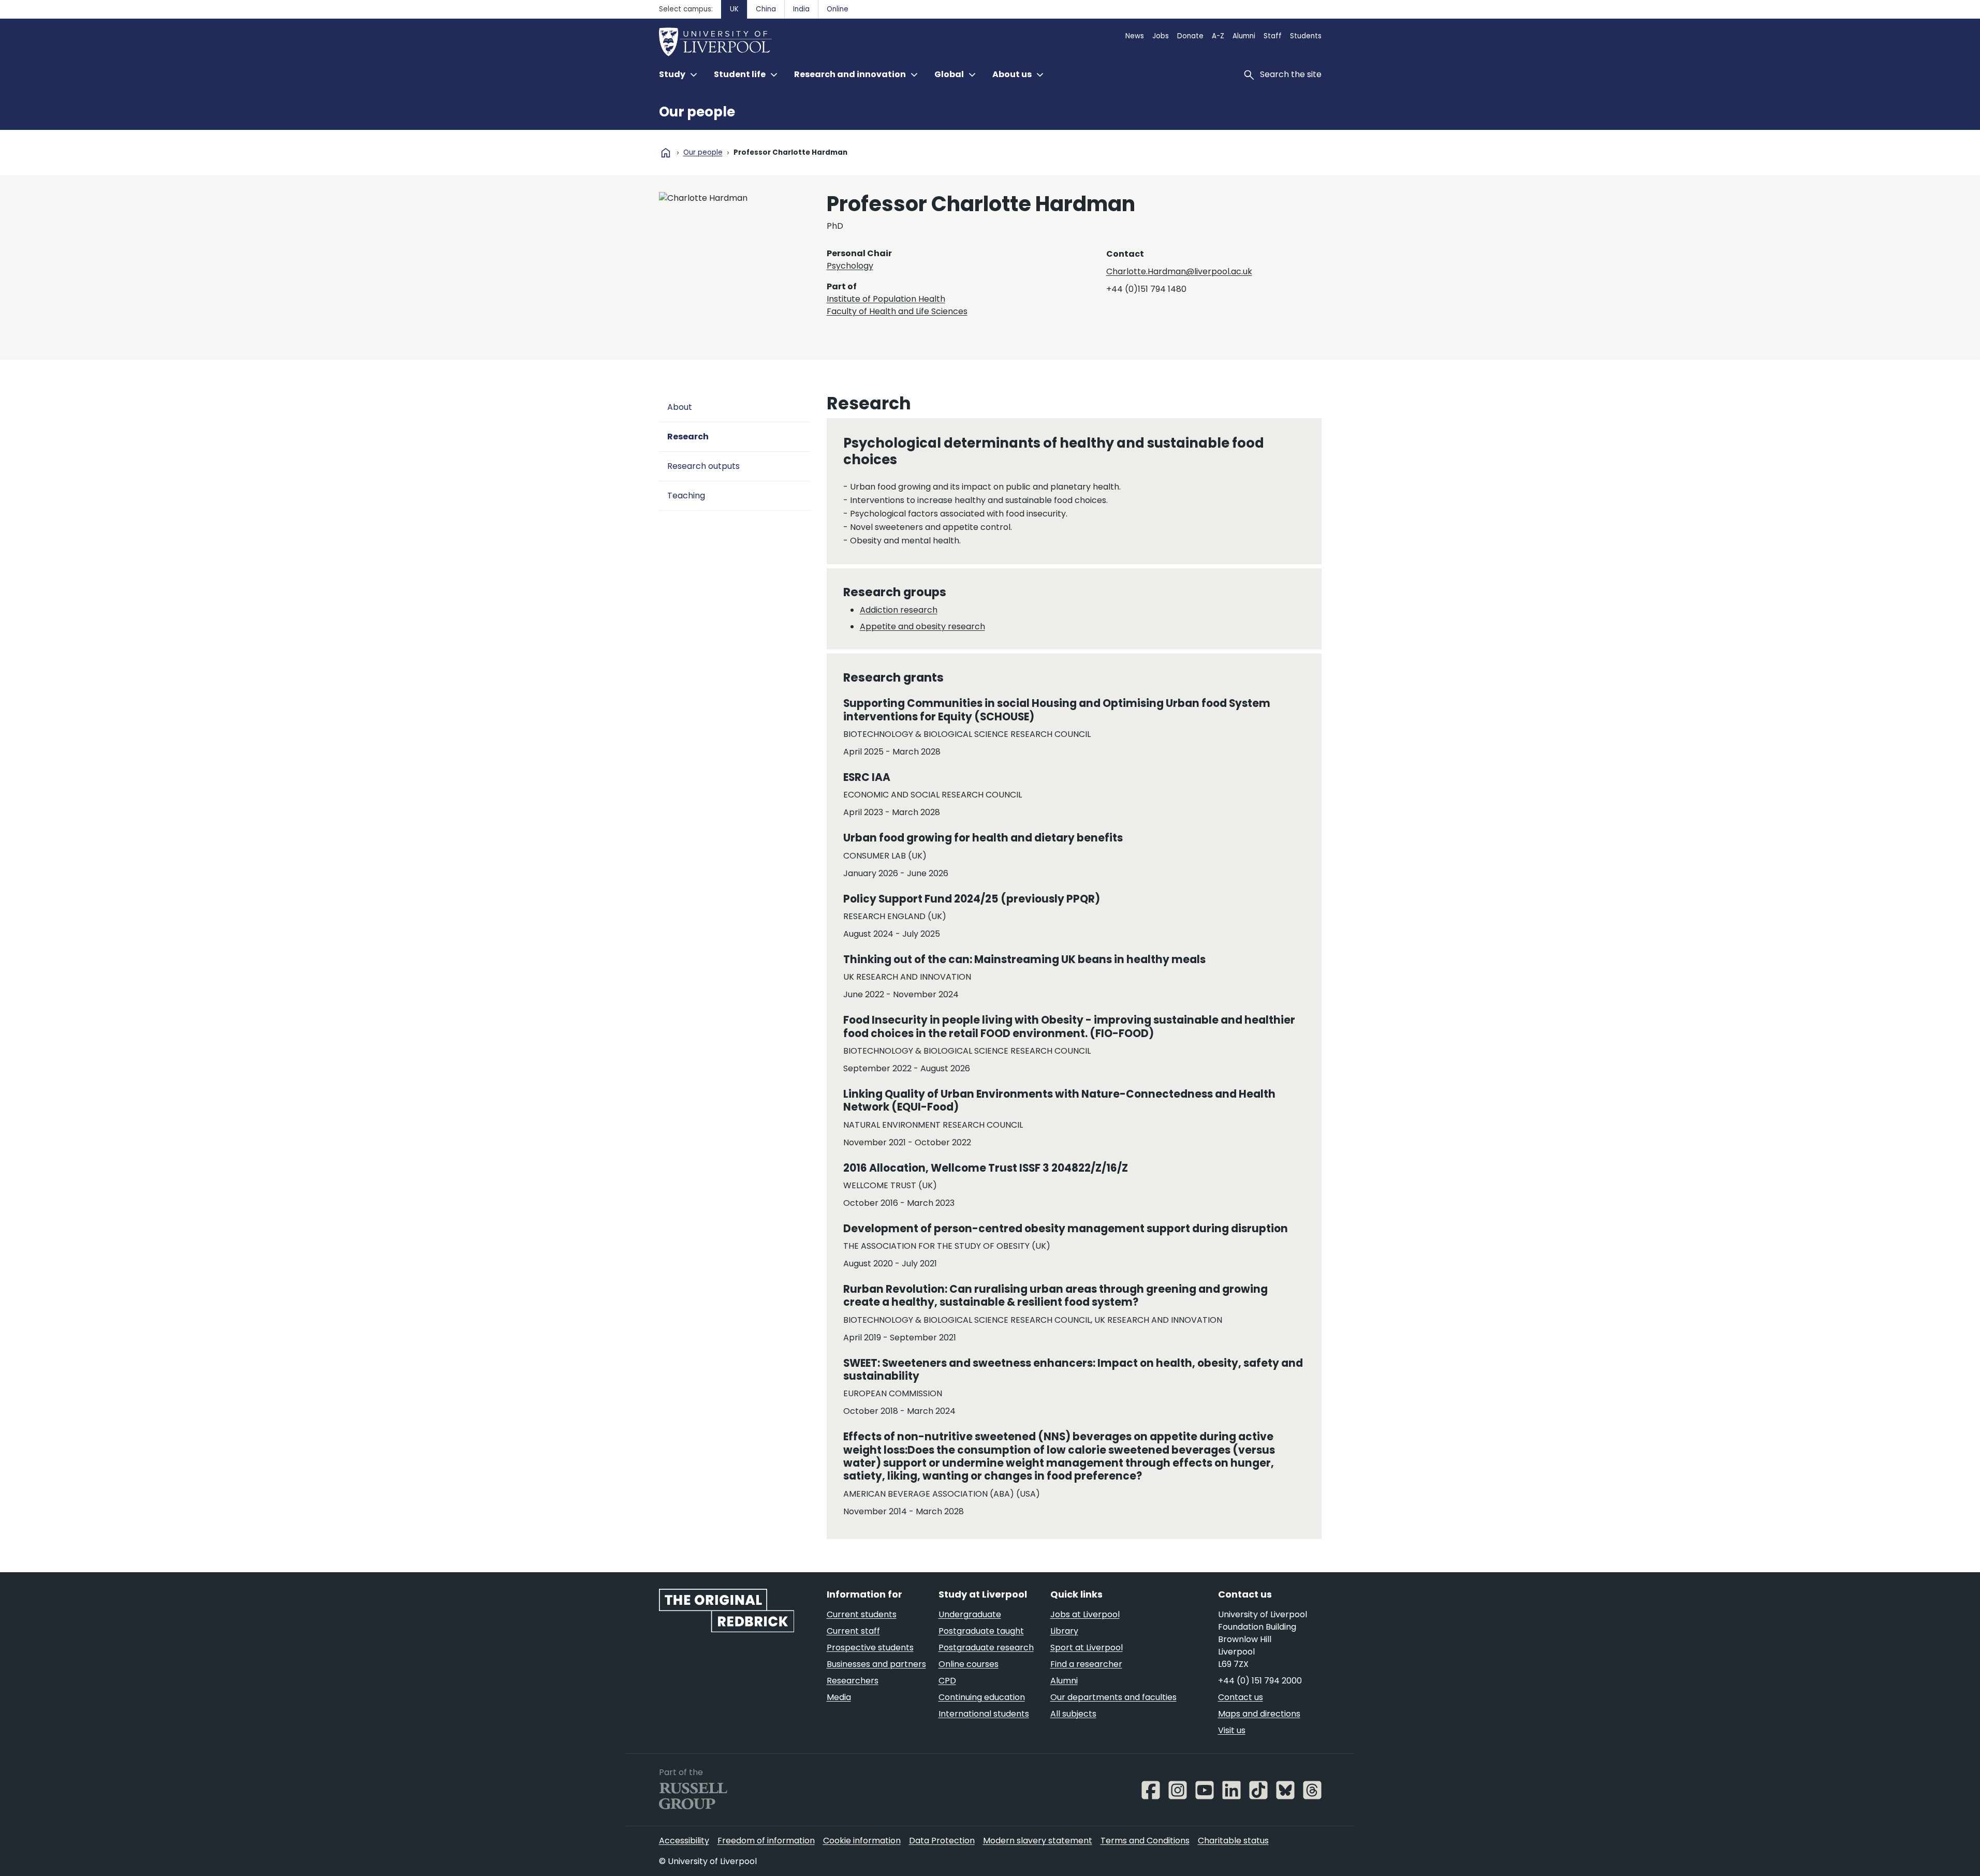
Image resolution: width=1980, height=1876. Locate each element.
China (766, 9)
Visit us (1232, 1730)
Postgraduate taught (981, 1631)
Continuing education (982, 1697)
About (680, 407)
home (666, 153)
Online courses (969, 1664)
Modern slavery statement (1038, 1841)
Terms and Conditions (1145, 1841)
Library (1064, 1631)
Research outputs (703, 466)
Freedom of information (766, 1841)
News (1135, 36)
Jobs (1161, 36)
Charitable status (1233, 1841)
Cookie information (862, 1841)
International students (984, 1714)
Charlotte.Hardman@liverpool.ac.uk (1179, 271)
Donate (1190, 36)
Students (1306, 36)
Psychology (850, 266)
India (801, 9)
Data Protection (942, 1841)
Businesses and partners (876, 1664)
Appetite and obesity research (922, 626)
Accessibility (684, 1841)
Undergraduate (970, 1614)
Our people (697, 112)
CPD (947, 1681)
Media (839, 1697)
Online (838, 9)
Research (688, 437)
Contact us (1241, 1697)
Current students (862, 1614)
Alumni (1244, 36)
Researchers (853, 1681)
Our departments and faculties (1113, 1697)
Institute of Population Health (886, 299)
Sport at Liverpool (1087, 1648)
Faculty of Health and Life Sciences (897, 311)
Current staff (853, 1631)
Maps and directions (1259, 1714)
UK (734, 9)
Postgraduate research (986, 1648)
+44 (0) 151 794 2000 (1260, 1681)
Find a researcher (1086, 1664)
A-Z (1218, 36)
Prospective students (870, 1648)
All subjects (1073, 1714)
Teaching (686, 496)
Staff (1273, 36)
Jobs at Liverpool (1085, 1614)
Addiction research (899, 610)
